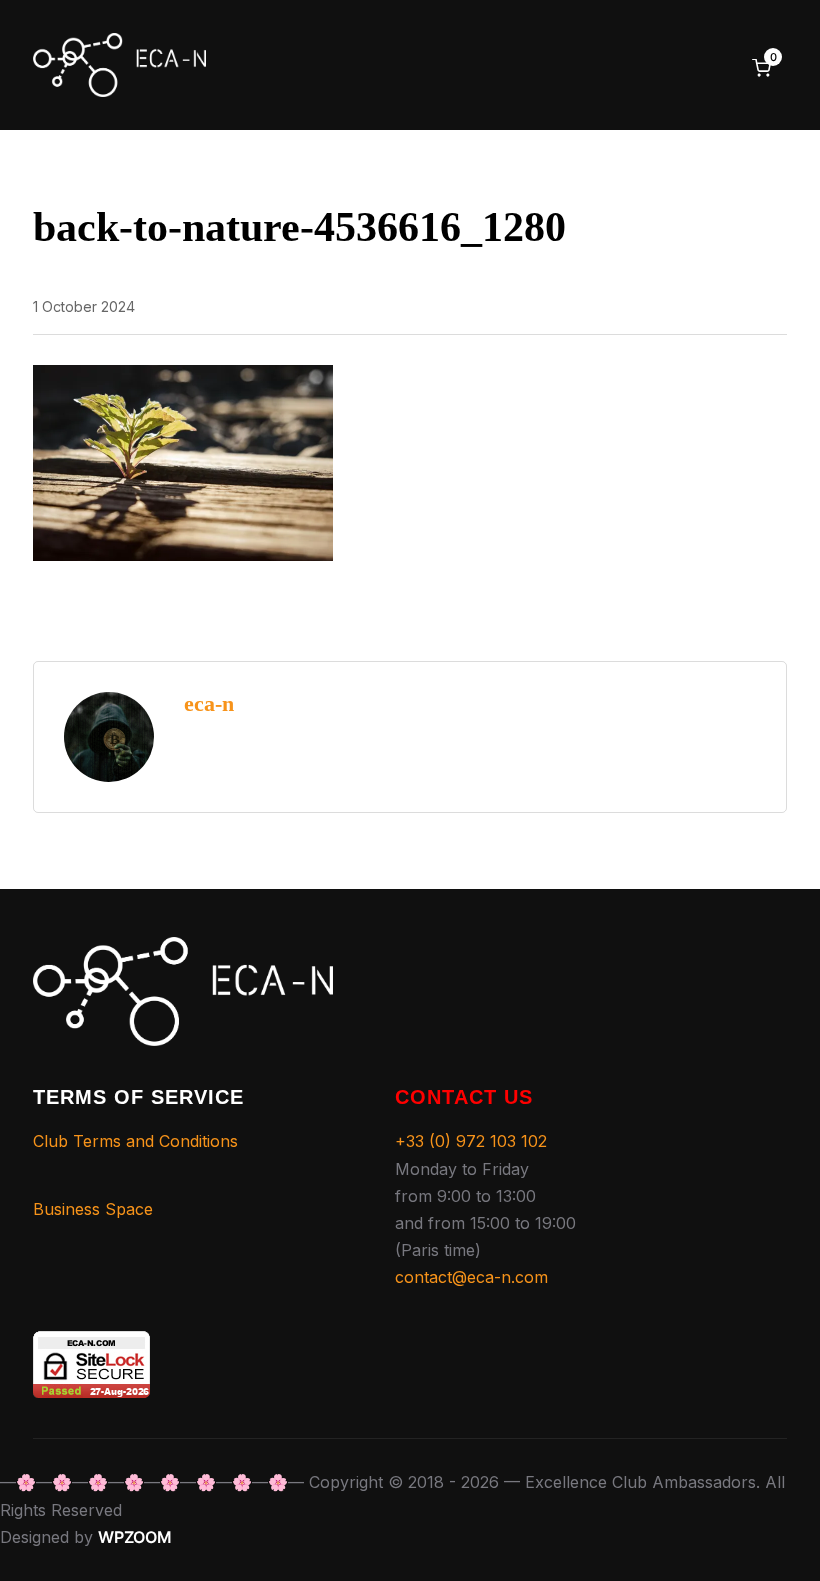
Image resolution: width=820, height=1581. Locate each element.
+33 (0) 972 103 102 (471, 1141)
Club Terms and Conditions (135, 1141)
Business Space (93, 1209)
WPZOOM (135, 1537)
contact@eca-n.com (471, 1277)
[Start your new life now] (183, 950)
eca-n (209, 703)
